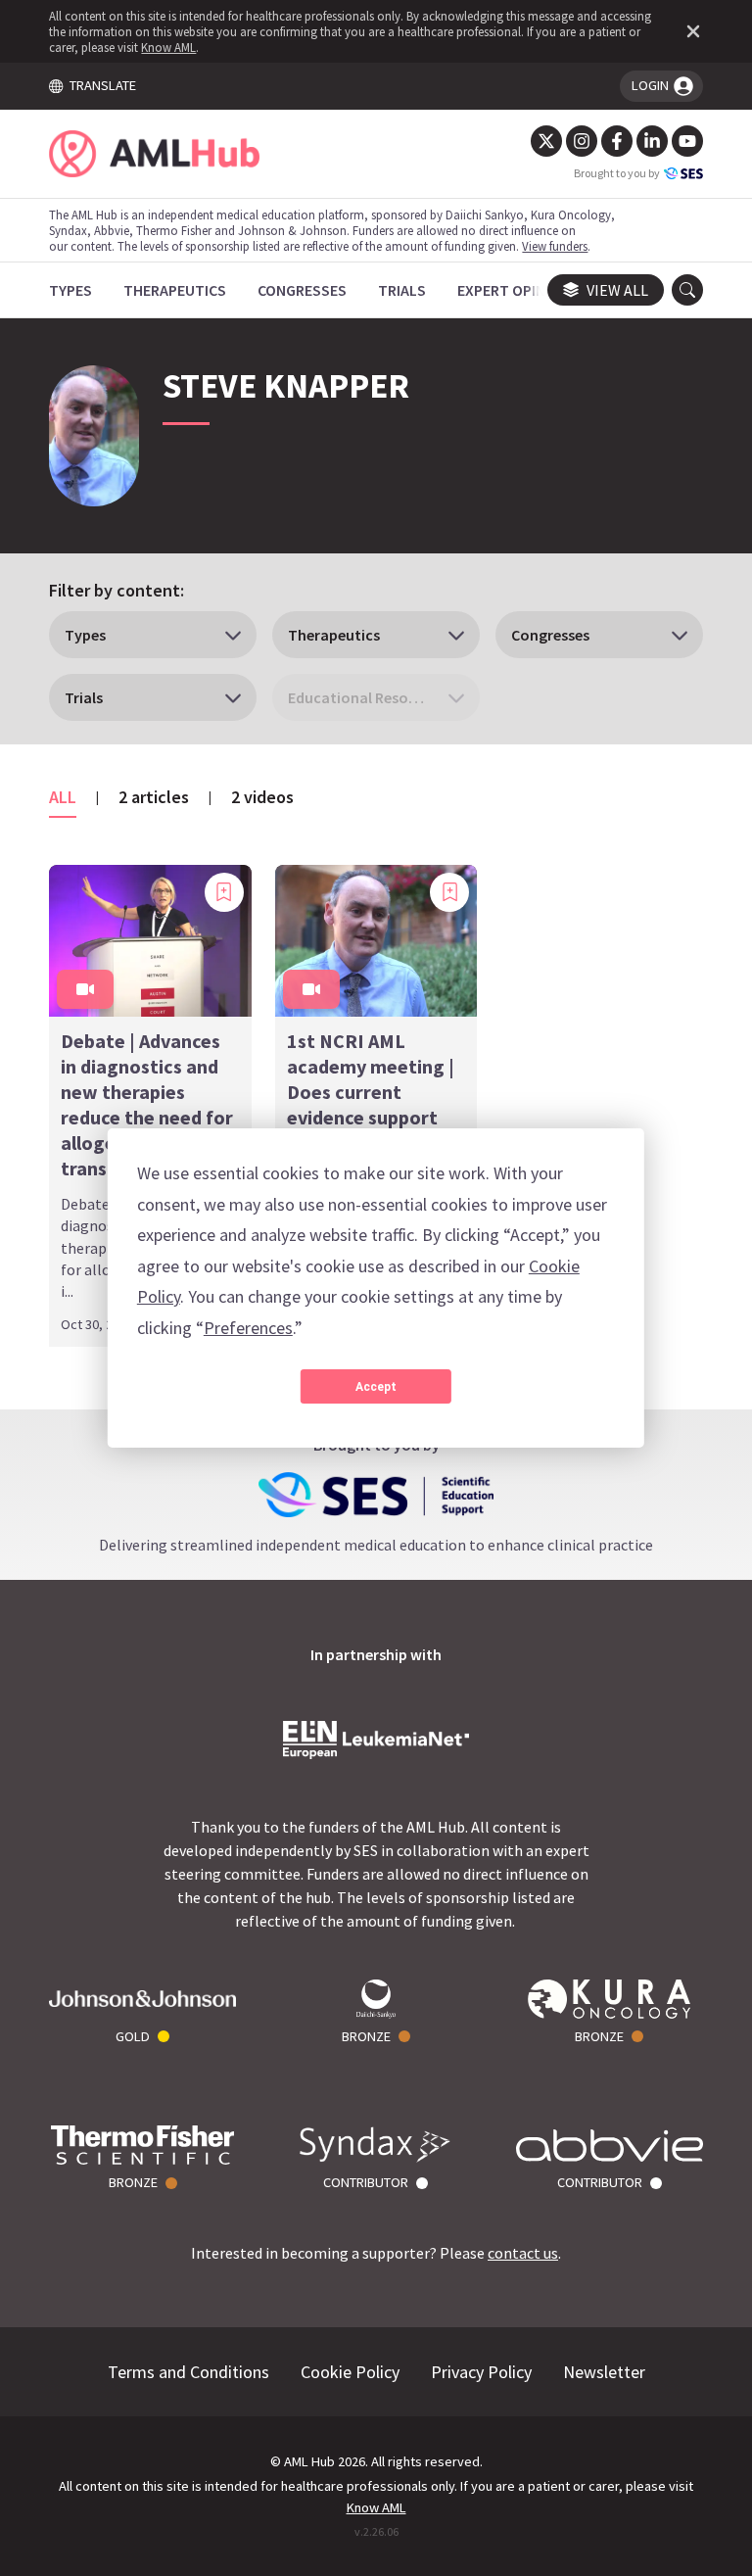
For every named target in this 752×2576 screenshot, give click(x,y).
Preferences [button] (248, 1328)
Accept (376, 1387)
